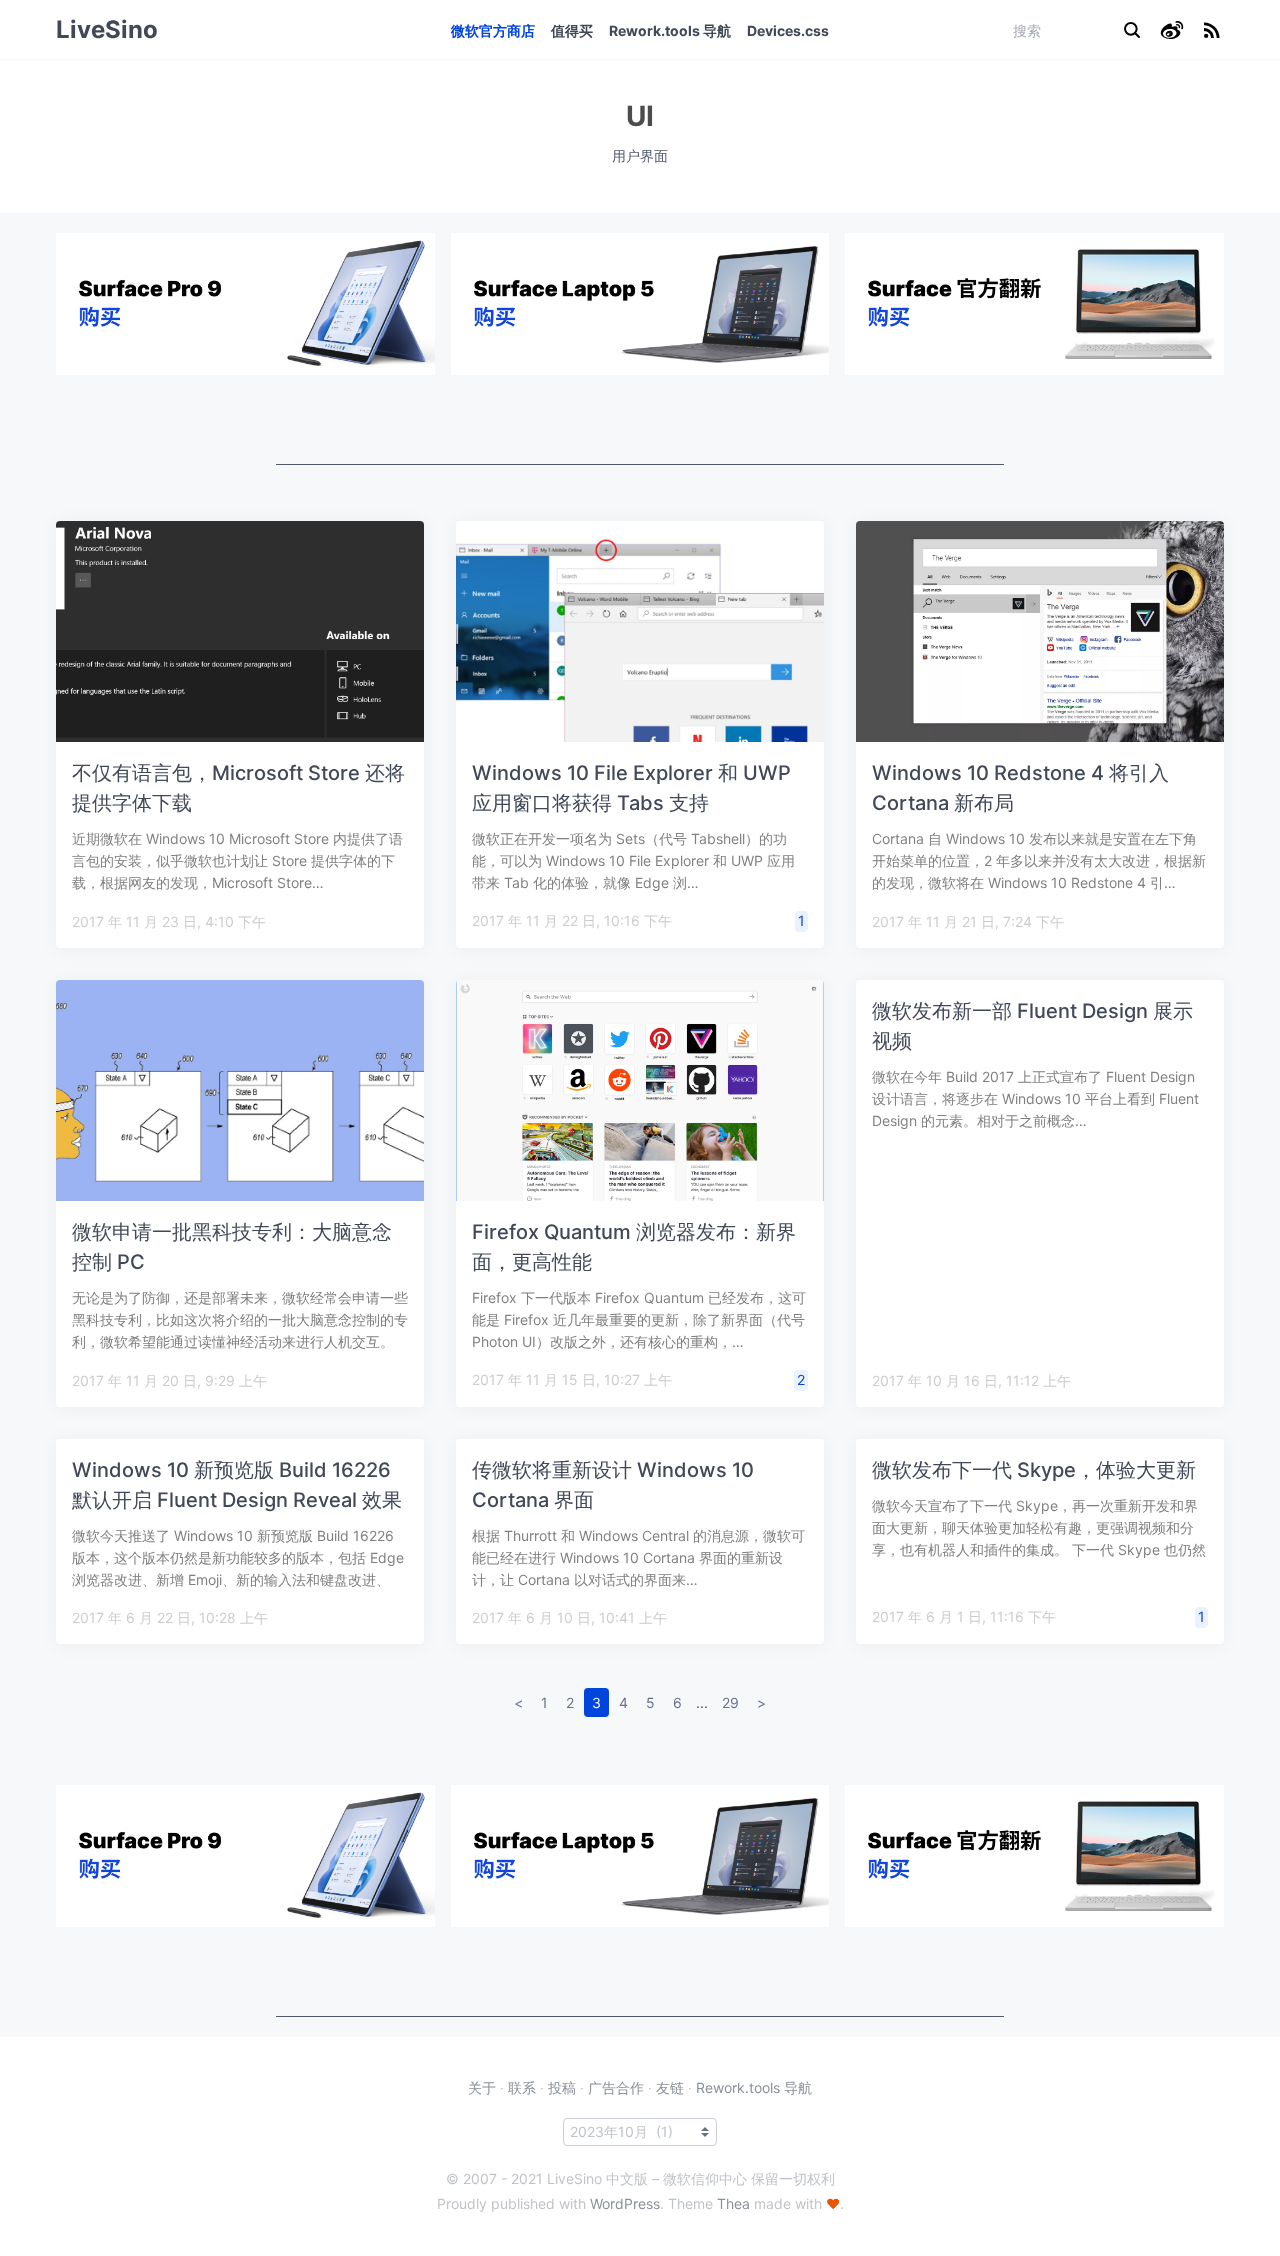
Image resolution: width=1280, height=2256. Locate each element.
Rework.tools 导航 (670, 30)
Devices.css (788, 30)
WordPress (625, 2203)
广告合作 (616, 2087)
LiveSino (107, 29)
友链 (670, 2087)
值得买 (572, 30)
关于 (482, 2087)
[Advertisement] (640, 420)
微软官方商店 (493, 30)
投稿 (562, 2087)
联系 (522, 2087)
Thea (733, 2203)
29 (730, 1702)
